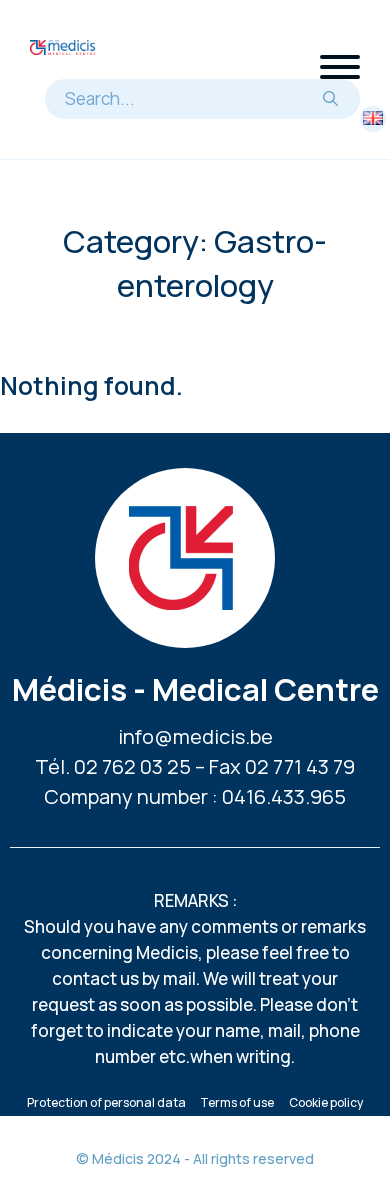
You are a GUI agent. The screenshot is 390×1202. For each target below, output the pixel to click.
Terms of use (237, 1102)
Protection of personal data (106, 1102)
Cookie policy (326, 1102)
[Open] (340, 67)
